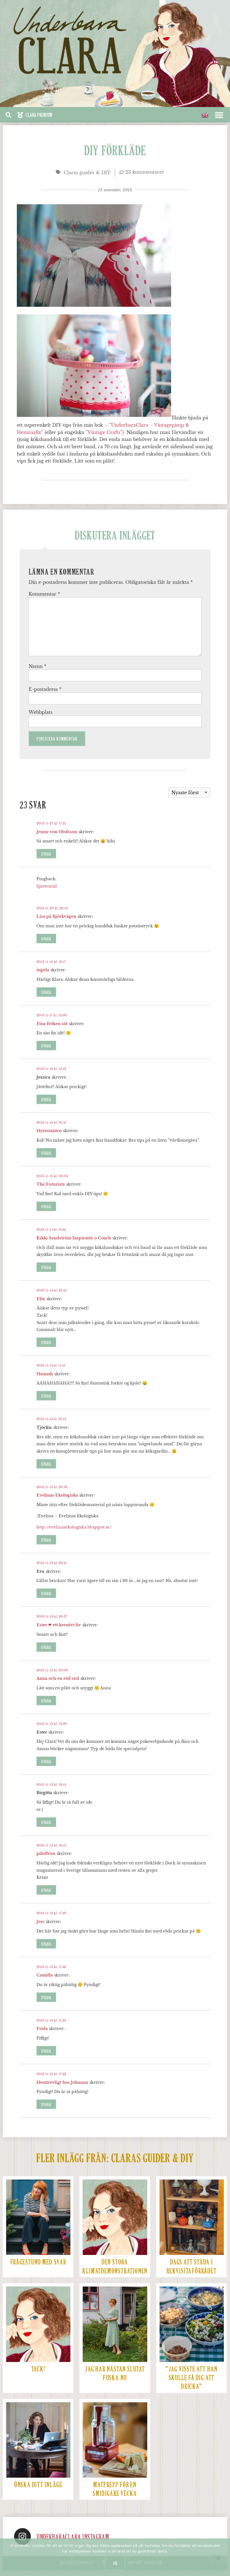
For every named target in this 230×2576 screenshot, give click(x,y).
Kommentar (44, 594)
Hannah (45, 1374)
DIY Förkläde (115, 152)
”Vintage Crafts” (104, 432)
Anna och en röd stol (58, 1678)
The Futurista (51, 1184)
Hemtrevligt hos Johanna (62, 2082)
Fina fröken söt (52, 1024)
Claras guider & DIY (87, 173)
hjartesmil (47, 886)
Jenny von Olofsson (57, 832)
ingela (43, 970)
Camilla (45, 1975)
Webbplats (41, 712)
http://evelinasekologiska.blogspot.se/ (74, 1527)
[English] (205, 115)
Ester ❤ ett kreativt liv (59, 1625)
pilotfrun (46, 1853)
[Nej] (218, 2558)
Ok (115, 2563)
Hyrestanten (49, 1131)
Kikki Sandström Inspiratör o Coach (74, 1238)
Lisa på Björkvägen (56, 916)
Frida (42, 2029)
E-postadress (45, 689)
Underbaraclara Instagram (73, 2537)
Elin (41, 1299)
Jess (40, 1922)
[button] (34, 115)
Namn (37, 666)
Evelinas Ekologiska (57, 1495)
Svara (46, 854)
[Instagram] (22, 2536)
